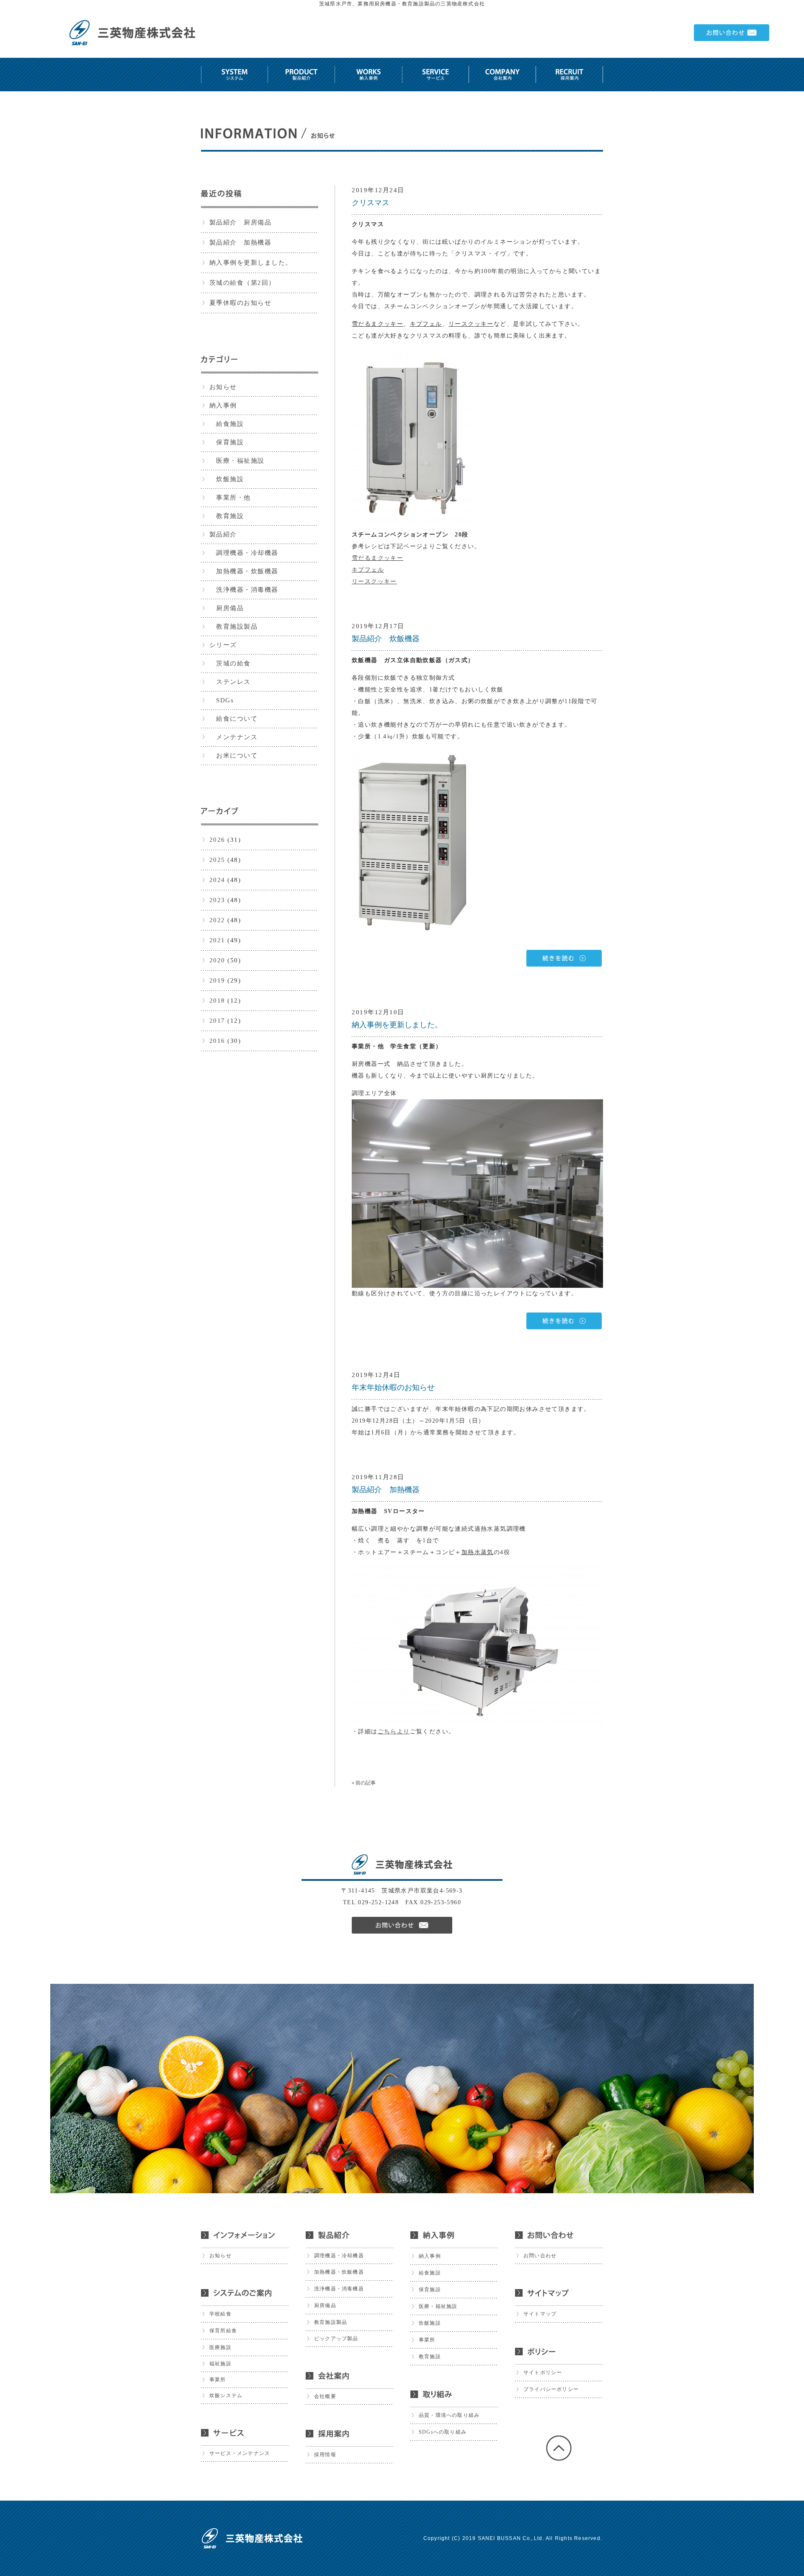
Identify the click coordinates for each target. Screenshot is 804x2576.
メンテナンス (234, 737)
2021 (217, 940)
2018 (217, 1000)
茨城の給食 (230, 663)
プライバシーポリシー (551, 2389)
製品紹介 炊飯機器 (386, 639)
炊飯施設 (227, 479)
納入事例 (223, 405)
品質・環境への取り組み (449, 2415)
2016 (217, 1041)
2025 (217, 860)
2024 (217, 880)
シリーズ (223, 645)
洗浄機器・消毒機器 (244, 590)
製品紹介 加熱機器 (241, 242)
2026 (217, 840)
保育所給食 (223, 2331)
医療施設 (220, 2347)
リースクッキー (374, 581)
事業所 (218, 2380)
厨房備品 (227, 608)
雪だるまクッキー (378, 558)
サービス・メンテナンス (240, 2453)
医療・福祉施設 (237, 461)
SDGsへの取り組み (443, 2432)
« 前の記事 (364, 1783)
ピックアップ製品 (336, 2339)
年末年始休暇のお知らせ (393, 1387)
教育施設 (227, 516)
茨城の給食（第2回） (242, 283)
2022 (217, 920)
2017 (217, 1021)
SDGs (222, 700)
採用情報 (325, 2455)
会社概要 (325, 2396)
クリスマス (371, 203)
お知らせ (223, 387)
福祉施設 (220, 2364)
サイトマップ (540, 2314)
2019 (217, 980)
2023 (217, 900)
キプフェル (368, 570)
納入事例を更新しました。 (251, 263)
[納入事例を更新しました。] (477, 1321)
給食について (234, 719)
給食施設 (227, 424)
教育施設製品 (234, 627)
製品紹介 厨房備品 (241, 222)
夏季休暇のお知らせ (241, 303)
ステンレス (230, 682)
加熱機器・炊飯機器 (244, 571)
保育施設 (227, 442)
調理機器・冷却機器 (244, 553)
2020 (217, 960)
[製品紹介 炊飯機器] (477, 958)
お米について (234, 756)
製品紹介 (223, 534)
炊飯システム (226, 2395)
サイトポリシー (543, 2372)
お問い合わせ (540, 2256)
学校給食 (220, 2314)
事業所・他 (230, 498)
